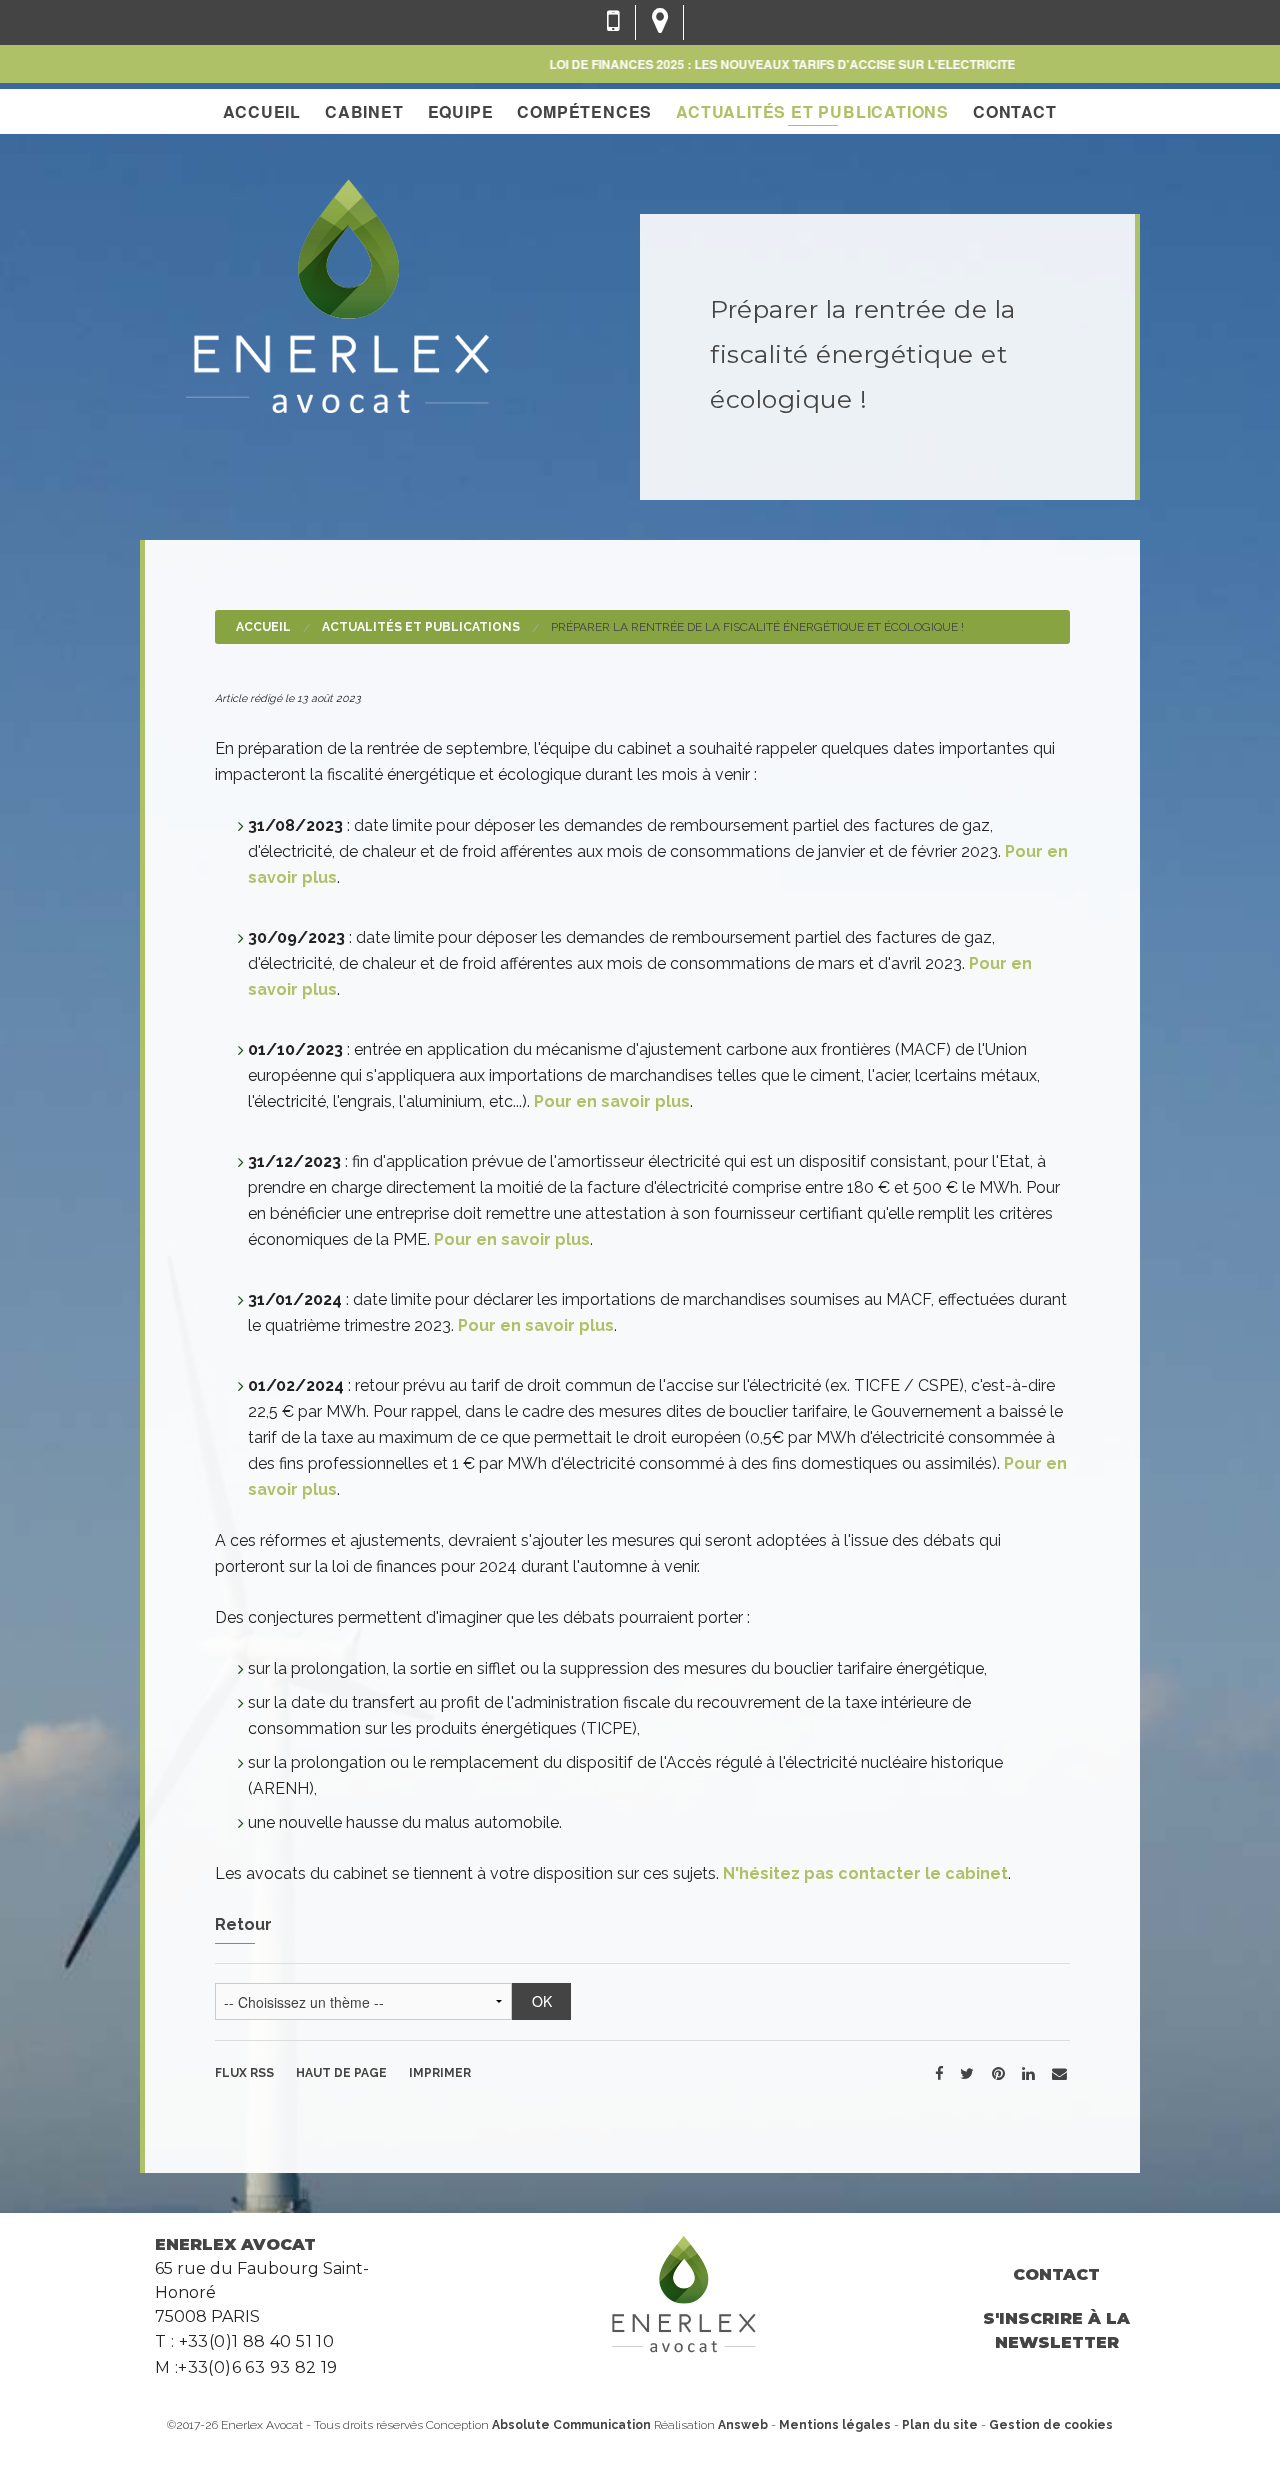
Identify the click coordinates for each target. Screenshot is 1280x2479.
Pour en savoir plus (612, 1101)
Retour (243, 1924)
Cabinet (364, 111)
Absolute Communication (573, 2425)
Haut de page (341, 2073)
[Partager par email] (1059, 2073)
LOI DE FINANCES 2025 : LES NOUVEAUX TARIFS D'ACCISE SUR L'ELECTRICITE (750, 64)
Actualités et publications (812, 111)
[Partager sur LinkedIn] (1028, 2073)
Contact (1015, 111)
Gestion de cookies (1051, 2425)
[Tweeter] (967, 2073)
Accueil (262, 111)
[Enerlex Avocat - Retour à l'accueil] (337, 293)
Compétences (584, 111)
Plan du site (940, 2425)
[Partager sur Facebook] (939, 2073)
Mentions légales (835, 2425)
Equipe (461, 111)
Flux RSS (244, 2073)
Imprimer (440, 2073)
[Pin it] (998, 2073)
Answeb (743, 2425)
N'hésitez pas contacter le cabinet (865, 1873)
